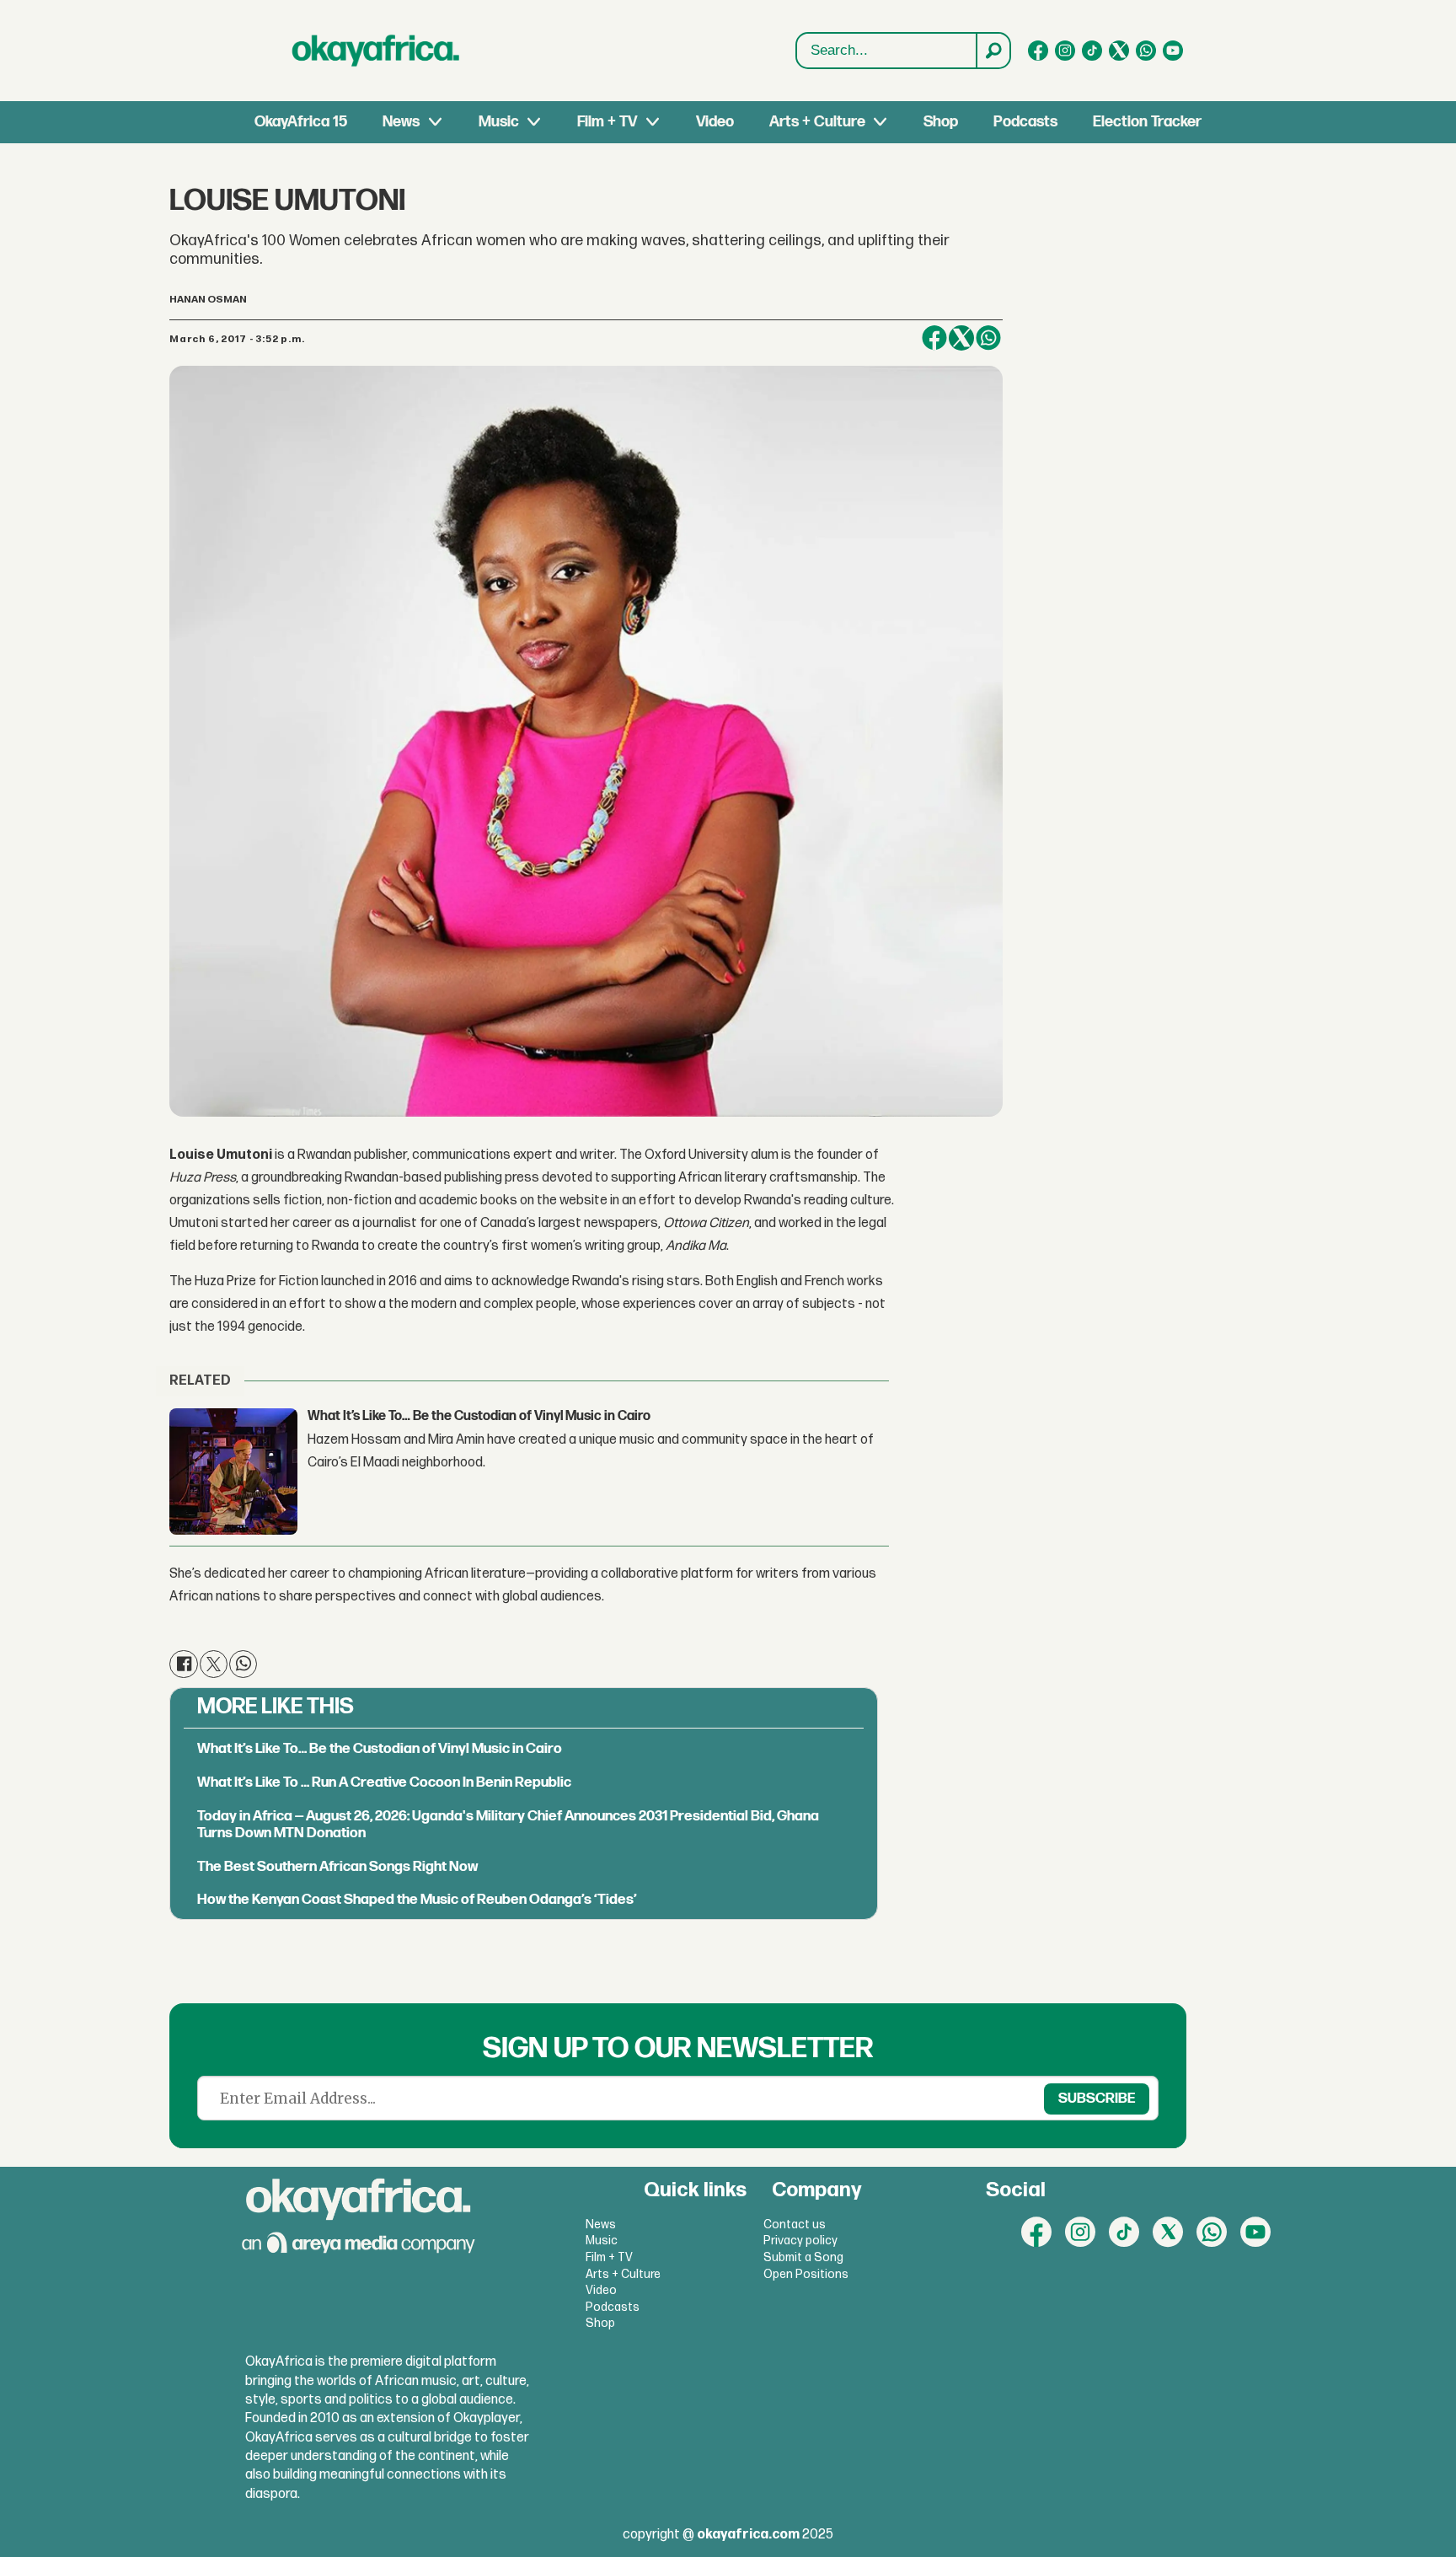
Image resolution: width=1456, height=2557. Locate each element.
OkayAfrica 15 (301, 122)
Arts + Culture (817, 122)
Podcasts (1025, 122)
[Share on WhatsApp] (988, 338)
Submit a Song (803, 2257)
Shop (941, 122)
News (401, 122)
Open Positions (806, 2274)
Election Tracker (1147, 122)
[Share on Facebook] (934, 338)
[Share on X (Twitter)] (961, 338)
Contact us (795, 2225)
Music (499, 122)
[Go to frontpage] (376, 51)
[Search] (993, 51)
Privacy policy (800, 2241)
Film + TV (607, 122)
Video (715, 122)
